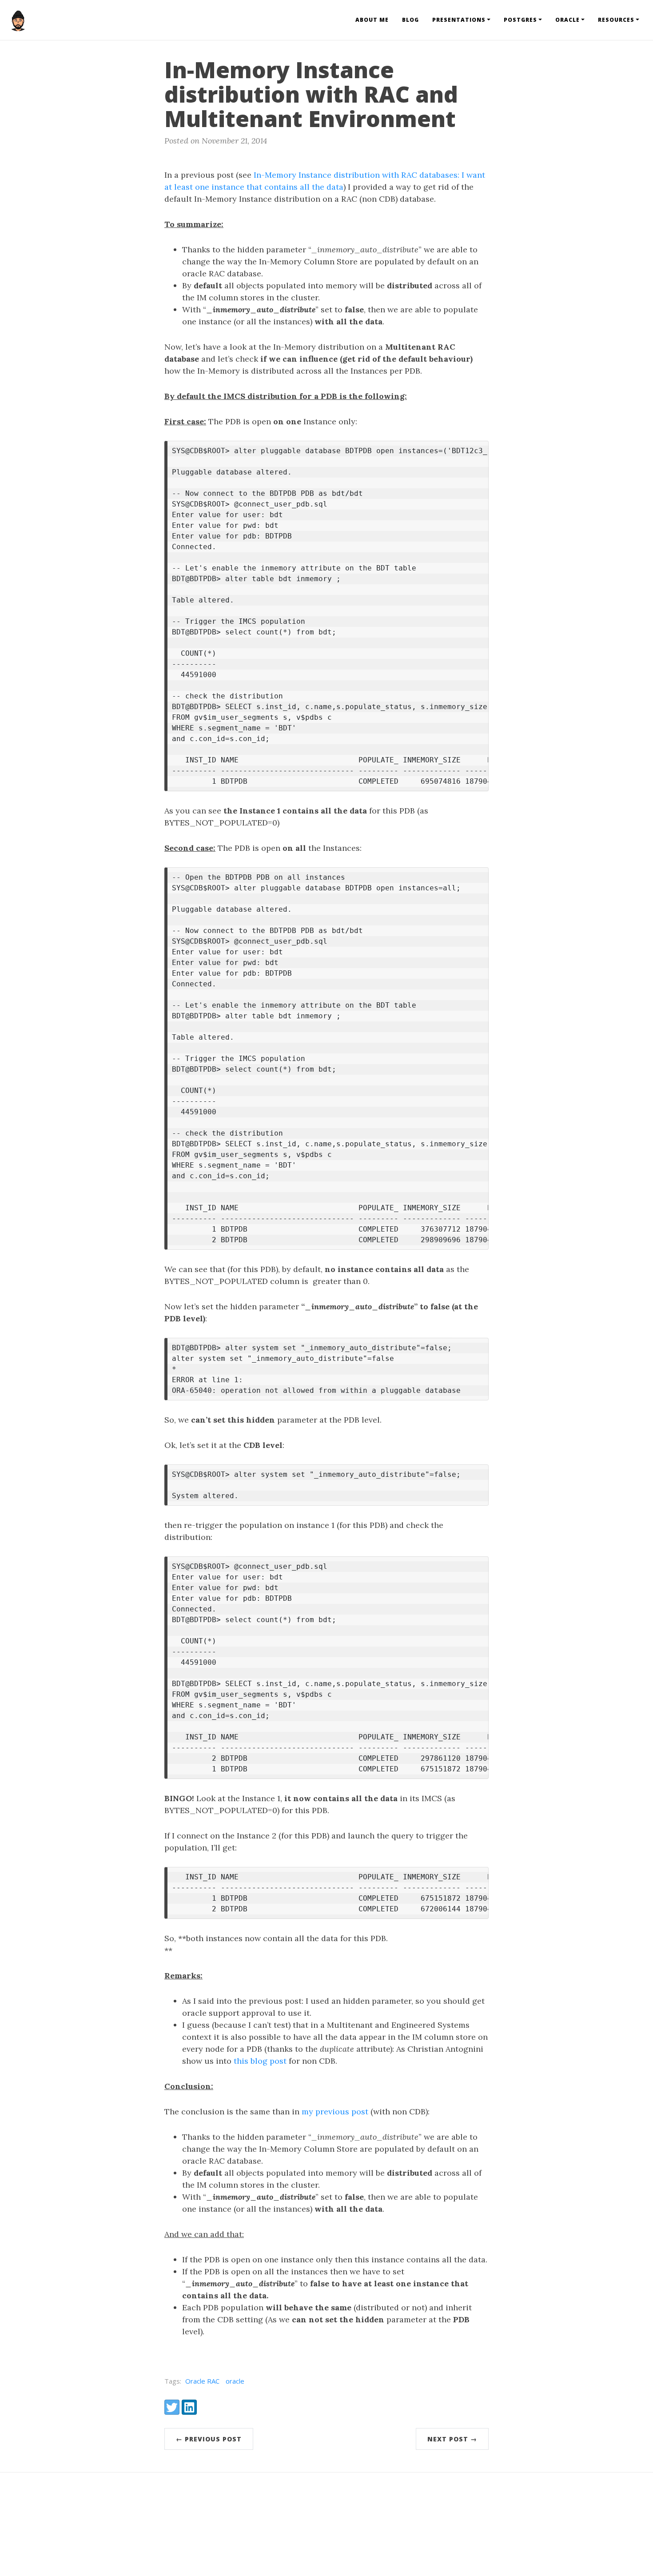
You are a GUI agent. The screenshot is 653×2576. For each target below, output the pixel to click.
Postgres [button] (520, 20)
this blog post (260, 2061)
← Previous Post (209, 2439)
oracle (235, 2381)
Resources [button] (616, 20)
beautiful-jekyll (342, 2549)
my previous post (335, 2111)
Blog (410, 20)
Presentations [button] (459, 20)
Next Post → (452, 2439)
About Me (372, 20)
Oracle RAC (202, 2381)
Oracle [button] (567, 20)
